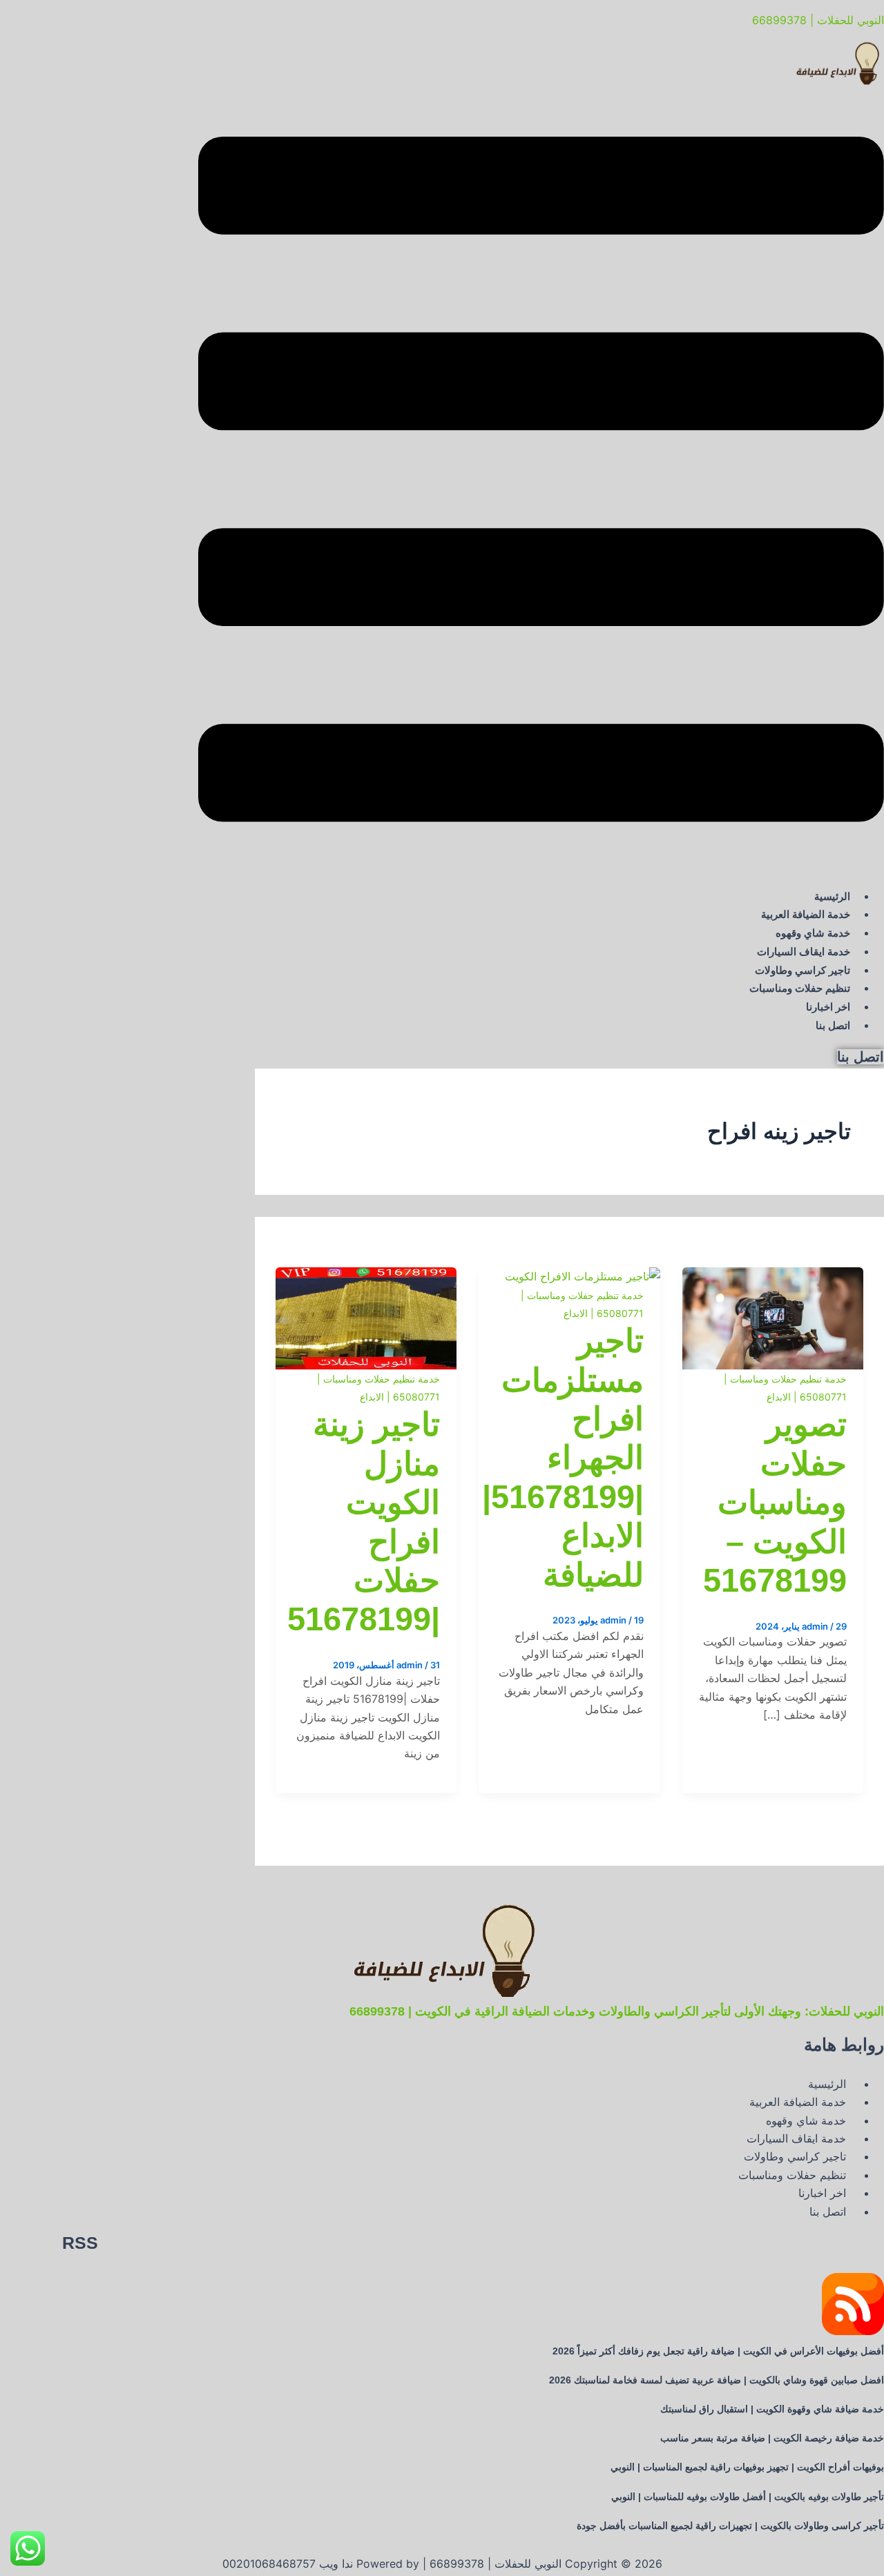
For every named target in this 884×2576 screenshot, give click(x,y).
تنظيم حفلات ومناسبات (800, 988)
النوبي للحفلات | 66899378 (818, 20)
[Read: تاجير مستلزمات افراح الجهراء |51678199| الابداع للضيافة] (583, 1276)
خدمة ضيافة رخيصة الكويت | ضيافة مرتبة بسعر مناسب (772, 2438)
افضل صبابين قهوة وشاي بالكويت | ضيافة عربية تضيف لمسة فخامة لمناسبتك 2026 (717, 2380)
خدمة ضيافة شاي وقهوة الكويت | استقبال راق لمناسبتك (772, 2409)
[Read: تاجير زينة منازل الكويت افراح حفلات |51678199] (366, 1276)
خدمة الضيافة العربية (806, 914)
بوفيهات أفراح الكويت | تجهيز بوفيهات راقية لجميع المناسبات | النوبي (747, 2467)
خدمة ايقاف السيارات (804, 952)
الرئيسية (832, 896)
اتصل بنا (833, 1025)
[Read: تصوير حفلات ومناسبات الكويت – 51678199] (773, 1276)
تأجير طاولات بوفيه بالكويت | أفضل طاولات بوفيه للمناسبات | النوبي (748, 2497)
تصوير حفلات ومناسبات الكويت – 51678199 (775, 1502)
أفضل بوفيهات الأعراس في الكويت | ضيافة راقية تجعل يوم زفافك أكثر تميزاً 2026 (718, 2351)
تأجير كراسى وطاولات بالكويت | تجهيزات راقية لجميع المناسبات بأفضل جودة (730, 2526)
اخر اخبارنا (828, 1007)
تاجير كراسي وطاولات (803, 970)
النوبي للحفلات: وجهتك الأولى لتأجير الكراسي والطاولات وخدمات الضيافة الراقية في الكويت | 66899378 (617, 2011)
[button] (541, 482)
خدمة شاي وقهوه (813, 933)
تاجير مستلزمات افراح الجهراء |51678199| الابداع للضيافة (563, 1457)
